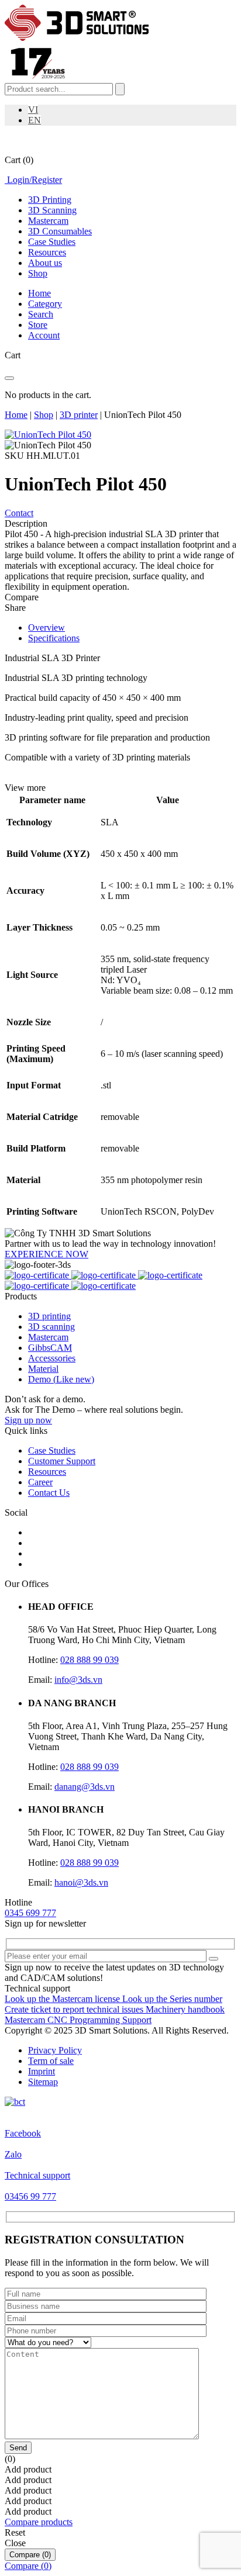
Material (43, 1369)
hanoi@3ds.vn (81, 1882)
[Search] (120, 89)
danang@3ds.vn (85, 1787)
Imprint (42, 2071)
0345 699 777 (30, 1913)
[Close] (9, 378)
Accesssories (52, 1358)
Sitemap (43, 2082)
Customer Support (62, 1461)
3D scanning (51, 1327)
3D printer (79, 415)
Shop (38, 273)
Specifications (54, 638)
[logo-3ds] (77, 38)
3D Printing (50, 200)
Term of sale (51, 2061)
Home (16, 415)
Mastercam (48, 221)
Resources (47, 252)
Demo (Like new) (61, 1379)
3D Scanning (52, 210)
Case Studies (52, 242)
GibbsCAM (50, 1348)
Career (40, 1482)
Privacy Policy (55, 2050)
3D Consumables (60, 231)
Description (26, 523)
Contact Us (49, 1493)
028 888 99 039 (89, 1660)
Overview (47, 627)
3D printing (49, 1316)
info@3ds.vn (78, 1680)
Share (15, 608)
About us (45, 263)
